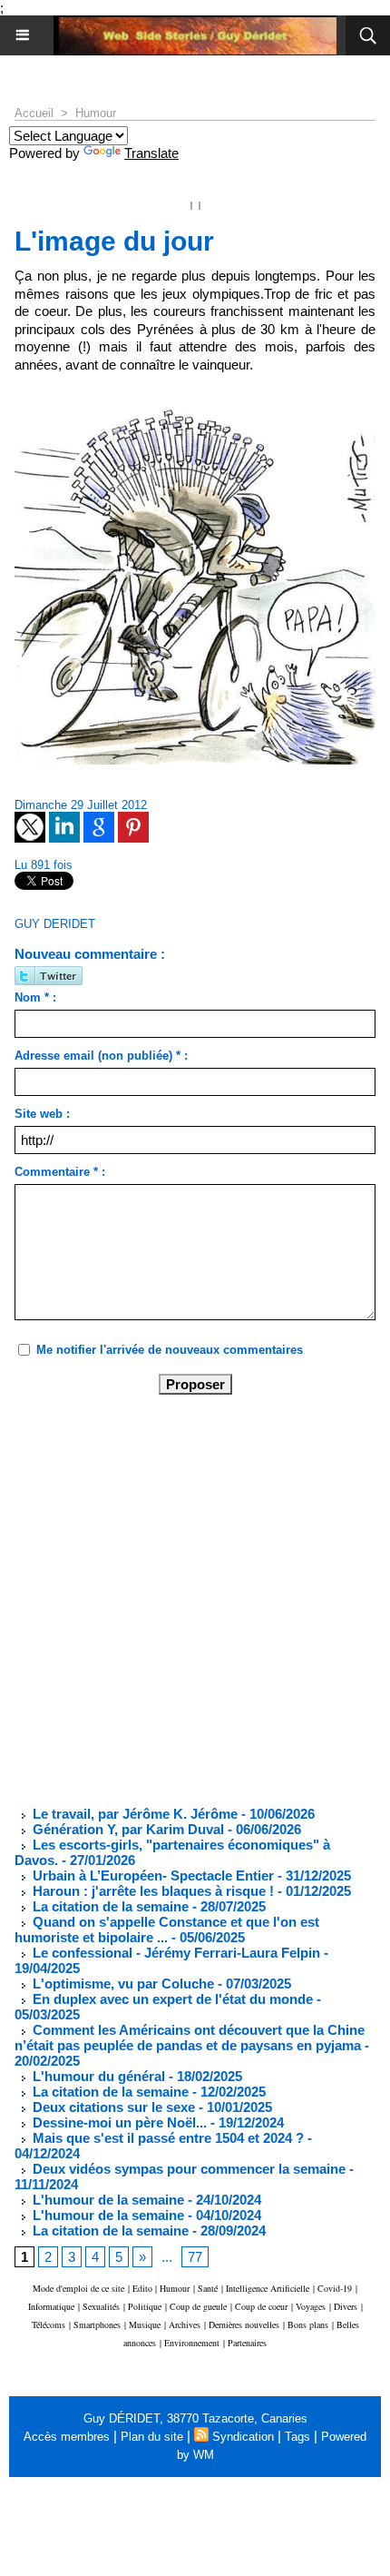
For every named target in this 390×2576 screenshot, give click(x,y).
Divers (346, 2306)
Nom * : (35, 997)
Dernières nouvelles (244, 2324)
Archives (185, 2324)
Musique (145, 2324)
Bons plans (308, 2324)
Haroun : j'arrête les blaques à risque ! (151, 1891)
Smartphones (97, 2324)
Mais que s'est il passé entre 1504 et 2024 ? (166, 2138)
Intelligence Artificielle (268, 2288)
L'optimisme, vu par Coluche (122, 1984)
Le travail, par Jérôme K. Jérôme (133, 1814)
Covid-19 (335, 2288)
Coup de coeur (261, 2306)
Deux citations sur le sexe (112, 2107)
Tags (297, 2437)
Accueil (34, 113)
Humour (96, 113)
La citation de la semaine (109, 1906)
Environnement (192, 2343)
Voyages (311, 2306)
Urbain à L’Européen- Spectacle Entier (151, 1875)
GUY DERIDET (55, 924)
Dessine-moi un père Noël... (118, 2122)
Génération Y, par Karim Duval (127, 1829)
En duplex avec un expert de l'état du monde (171, 1999)
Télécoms (49, 2324)
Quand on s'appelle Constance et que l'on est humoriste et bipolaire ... (167, 1930)
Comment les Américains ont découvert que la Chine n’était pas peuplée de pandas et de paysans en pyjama (190, 2038)
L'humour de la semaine (107, 2200)
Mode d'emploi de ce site (78, 2288)
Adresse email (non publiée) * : (101, 1056)
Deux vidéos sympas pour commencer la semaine (187, 2169)
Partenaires (247, 2343)
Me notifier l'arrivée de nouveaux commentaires (170, 1350)
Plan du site (152, 2437)
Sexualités (101, 2306)
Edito (144, 2288)
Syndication (243, 2437)
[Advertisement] (180, 1599)
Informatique (51, 2306)
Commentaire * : (60, 1172)
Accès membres (67, 2437)
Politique (145, 2306)
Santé (208, 2288)
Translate (151, 153)
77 (195, 2257)
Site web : (42, 1114)
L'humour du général (97, 2076)
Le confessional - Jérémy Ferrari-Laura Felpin (175, 1953)
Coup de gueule (198, 2306)
